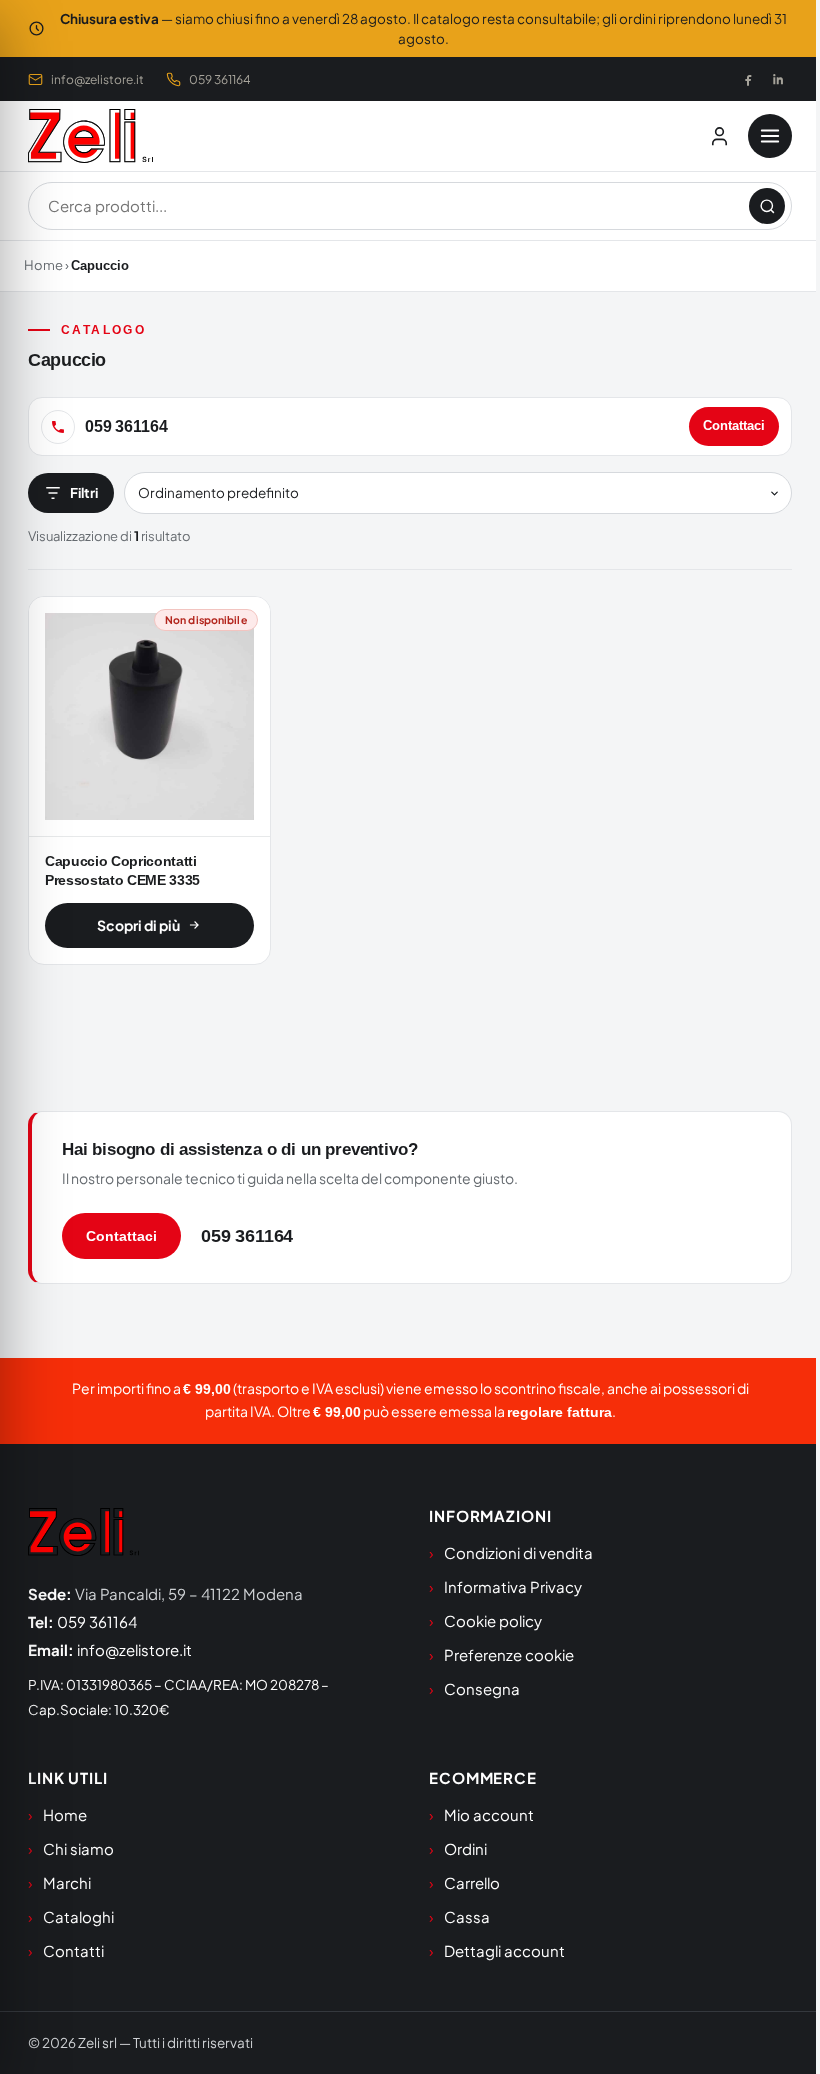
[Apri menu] (770, 136)
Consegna (482, 1688)
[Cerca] (767, 206)
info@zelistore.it (97, 79)
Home (43, 265)
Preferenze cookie (509, 1654)
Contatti (73, 1950)
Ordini (465, 1848)
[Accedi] (719, 136)
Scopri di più (138, 925)
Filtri (84, 492)
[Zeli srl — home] (90, 136)
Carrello (472, 1882)
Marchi (67, 1882)
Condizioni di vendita (518, 1552)
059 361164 (220, 79)
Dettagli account (504, 1950)
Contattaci (734, 425)
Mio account (489, 1814)
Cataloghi (78, 1916)
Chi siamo (78, 1848)
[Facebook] (748, 79)
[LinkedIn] (778, 79)
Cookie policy (493, 1620)
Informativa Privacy (513, 1586)
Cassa (467, 1916)
